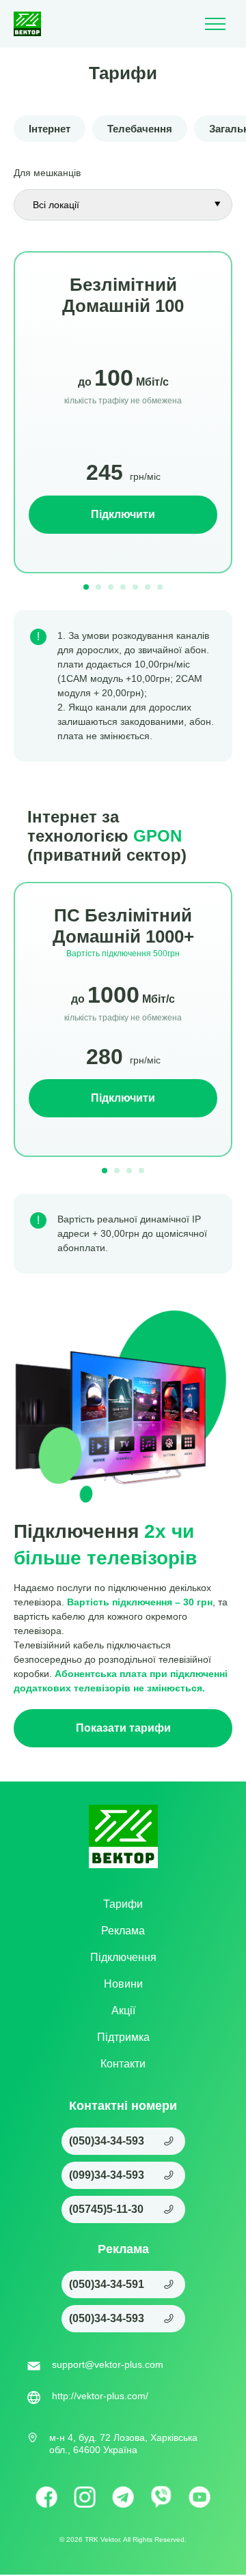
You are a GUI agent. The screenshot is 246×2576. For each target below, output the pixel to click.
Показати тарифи (123, 1728)
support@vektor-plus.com (108, 2364)
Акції (123, 2010)
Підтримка (123, 2037)
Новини (123, 1984)
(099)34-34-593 (107, 2175)
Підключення (123, 1957)
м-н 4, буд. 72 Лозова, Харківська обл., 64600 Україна (123, 2444)
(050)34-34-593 (107, 2141)
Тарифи (123, 1904)
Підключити (123, 514)
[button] (86, 587)
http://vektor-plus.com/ (100, 2396)
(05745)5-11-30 (106, 2209)
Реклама (123, 1931)
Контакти (123, 2064)
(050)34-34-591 (107, 2284)
